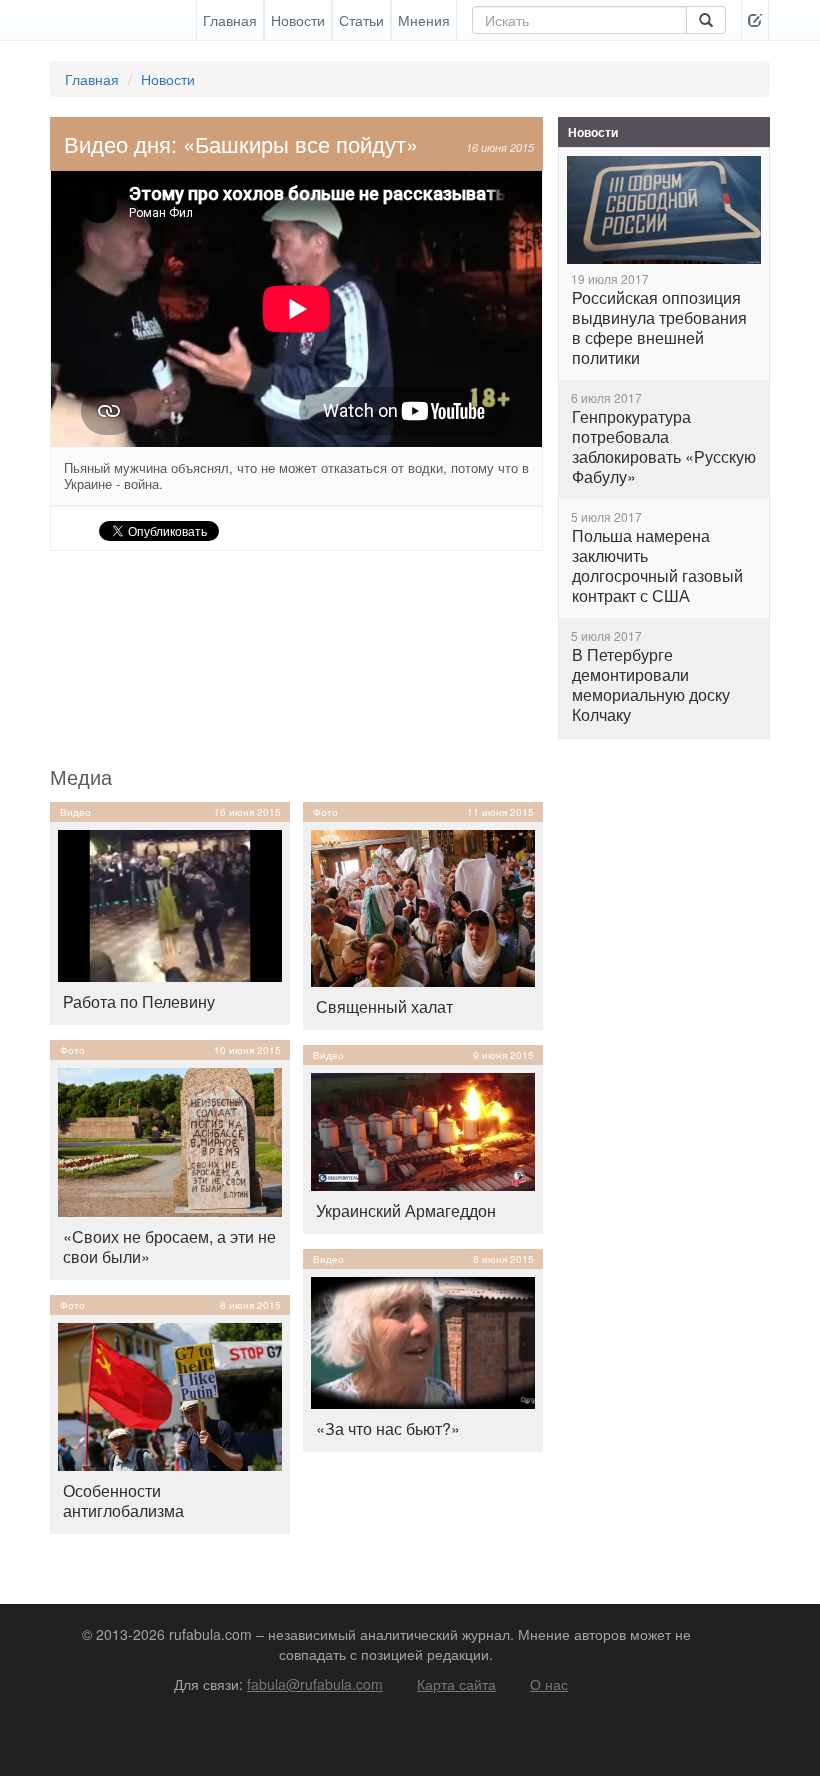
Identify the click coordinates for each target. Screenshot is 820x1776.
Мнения (424, 20)
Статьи (361, 20)
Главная (230, 20)
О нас (549, 1684)
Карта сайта (456, 1684)
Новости (298, 20)
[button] (755, 20)
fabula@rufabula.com (315, 1684)
